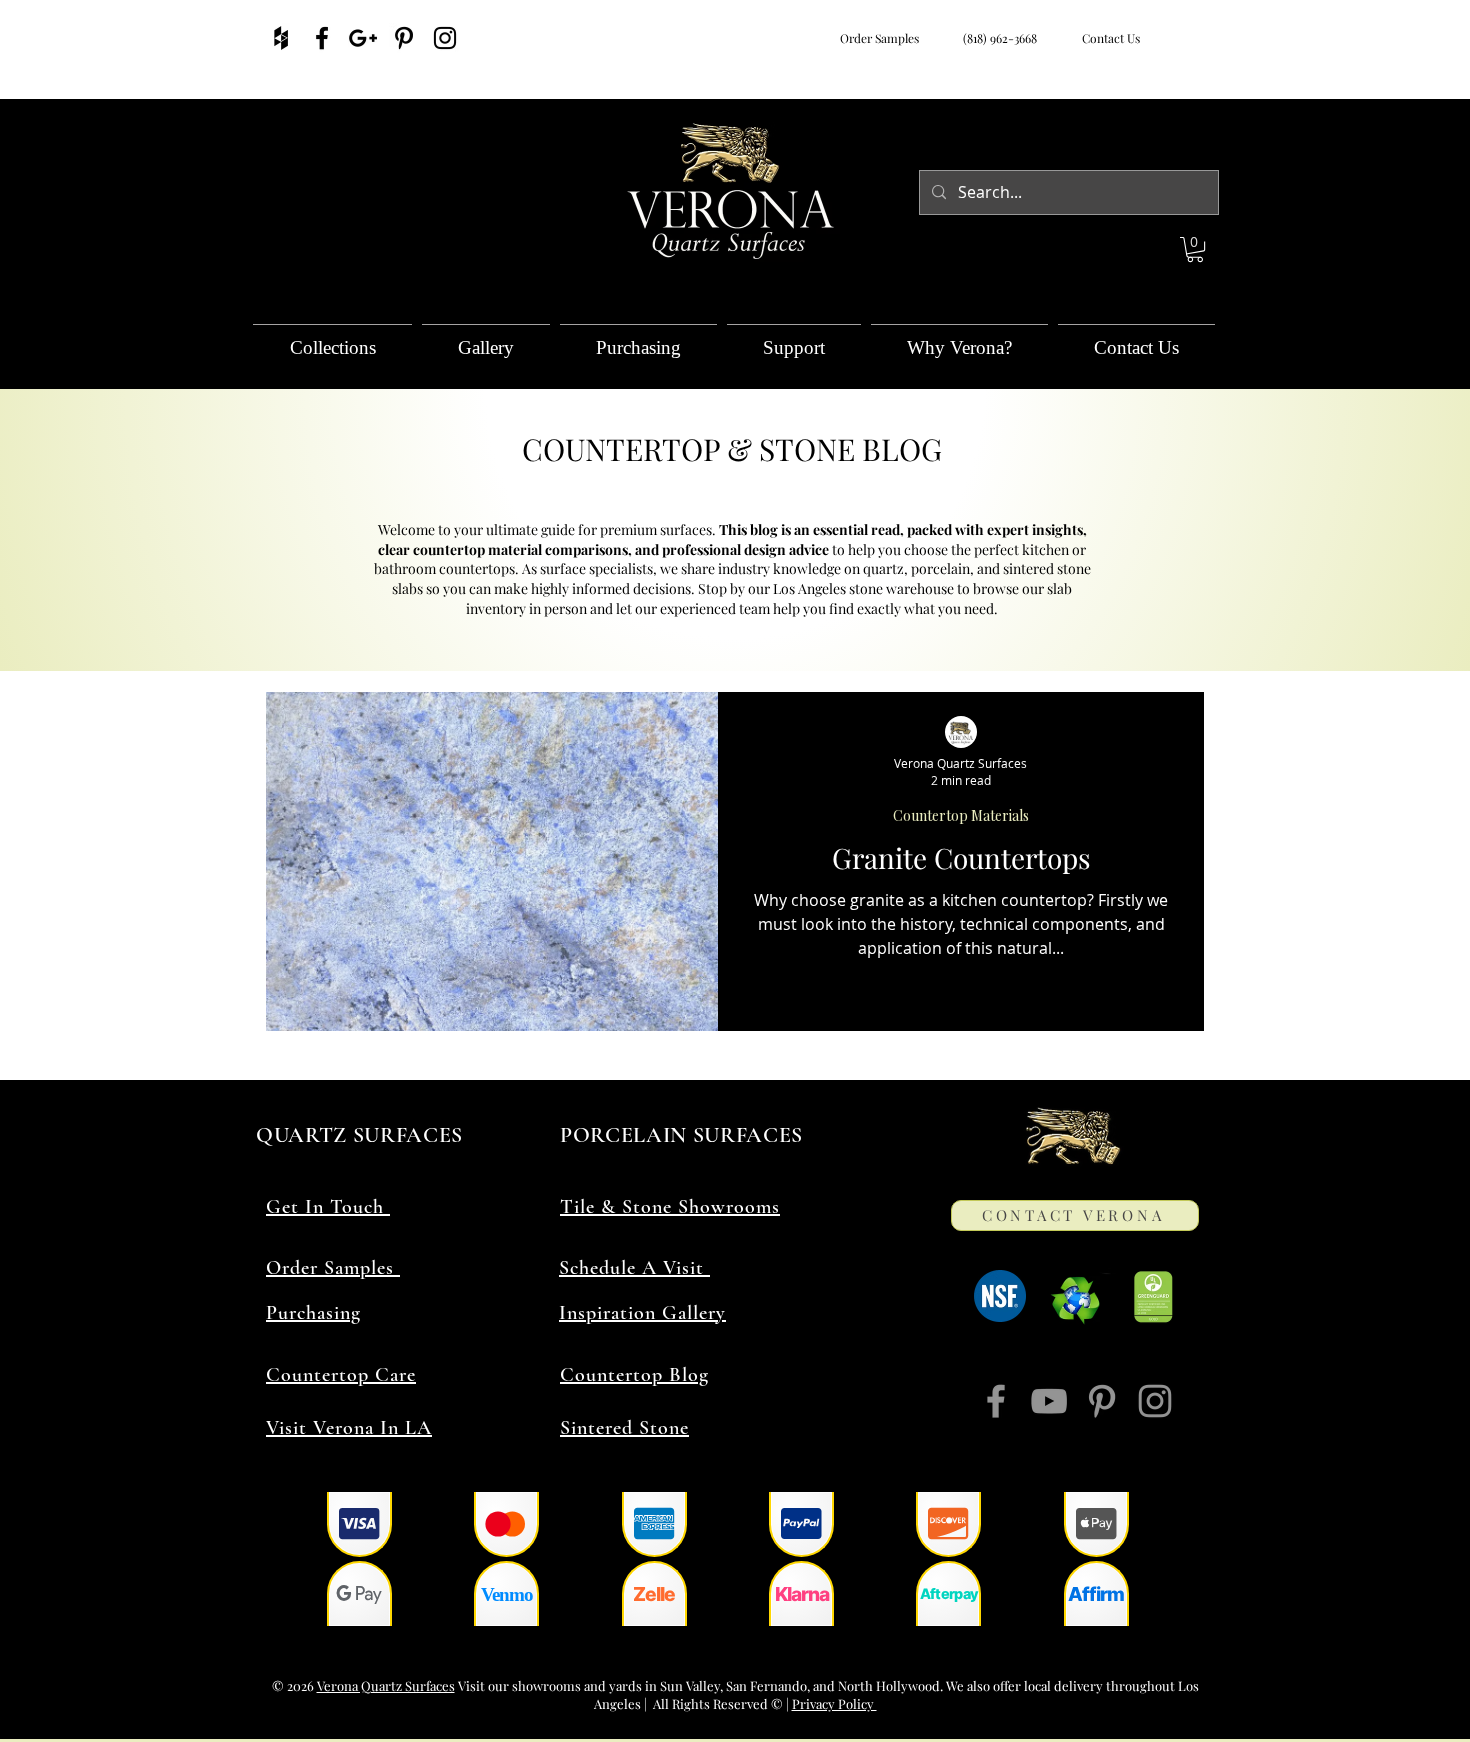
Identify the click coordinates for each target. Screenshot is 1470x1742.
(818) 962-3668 (997, 38)
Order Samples (879, 38)
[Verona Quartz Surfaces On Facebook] (322, 38)
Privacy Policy (834, 1703)
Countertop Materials (961, 815)
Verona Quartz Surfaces (386, 1685)
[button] (1195, 249)
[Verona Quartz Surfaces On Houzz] (281, 38)
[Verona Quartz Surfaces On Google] (363, 38)
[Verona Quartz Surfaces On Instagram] (445, 38)
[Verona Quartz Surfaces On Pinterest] (404, 38)
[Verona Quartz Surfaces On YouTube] (1049, 1401)
